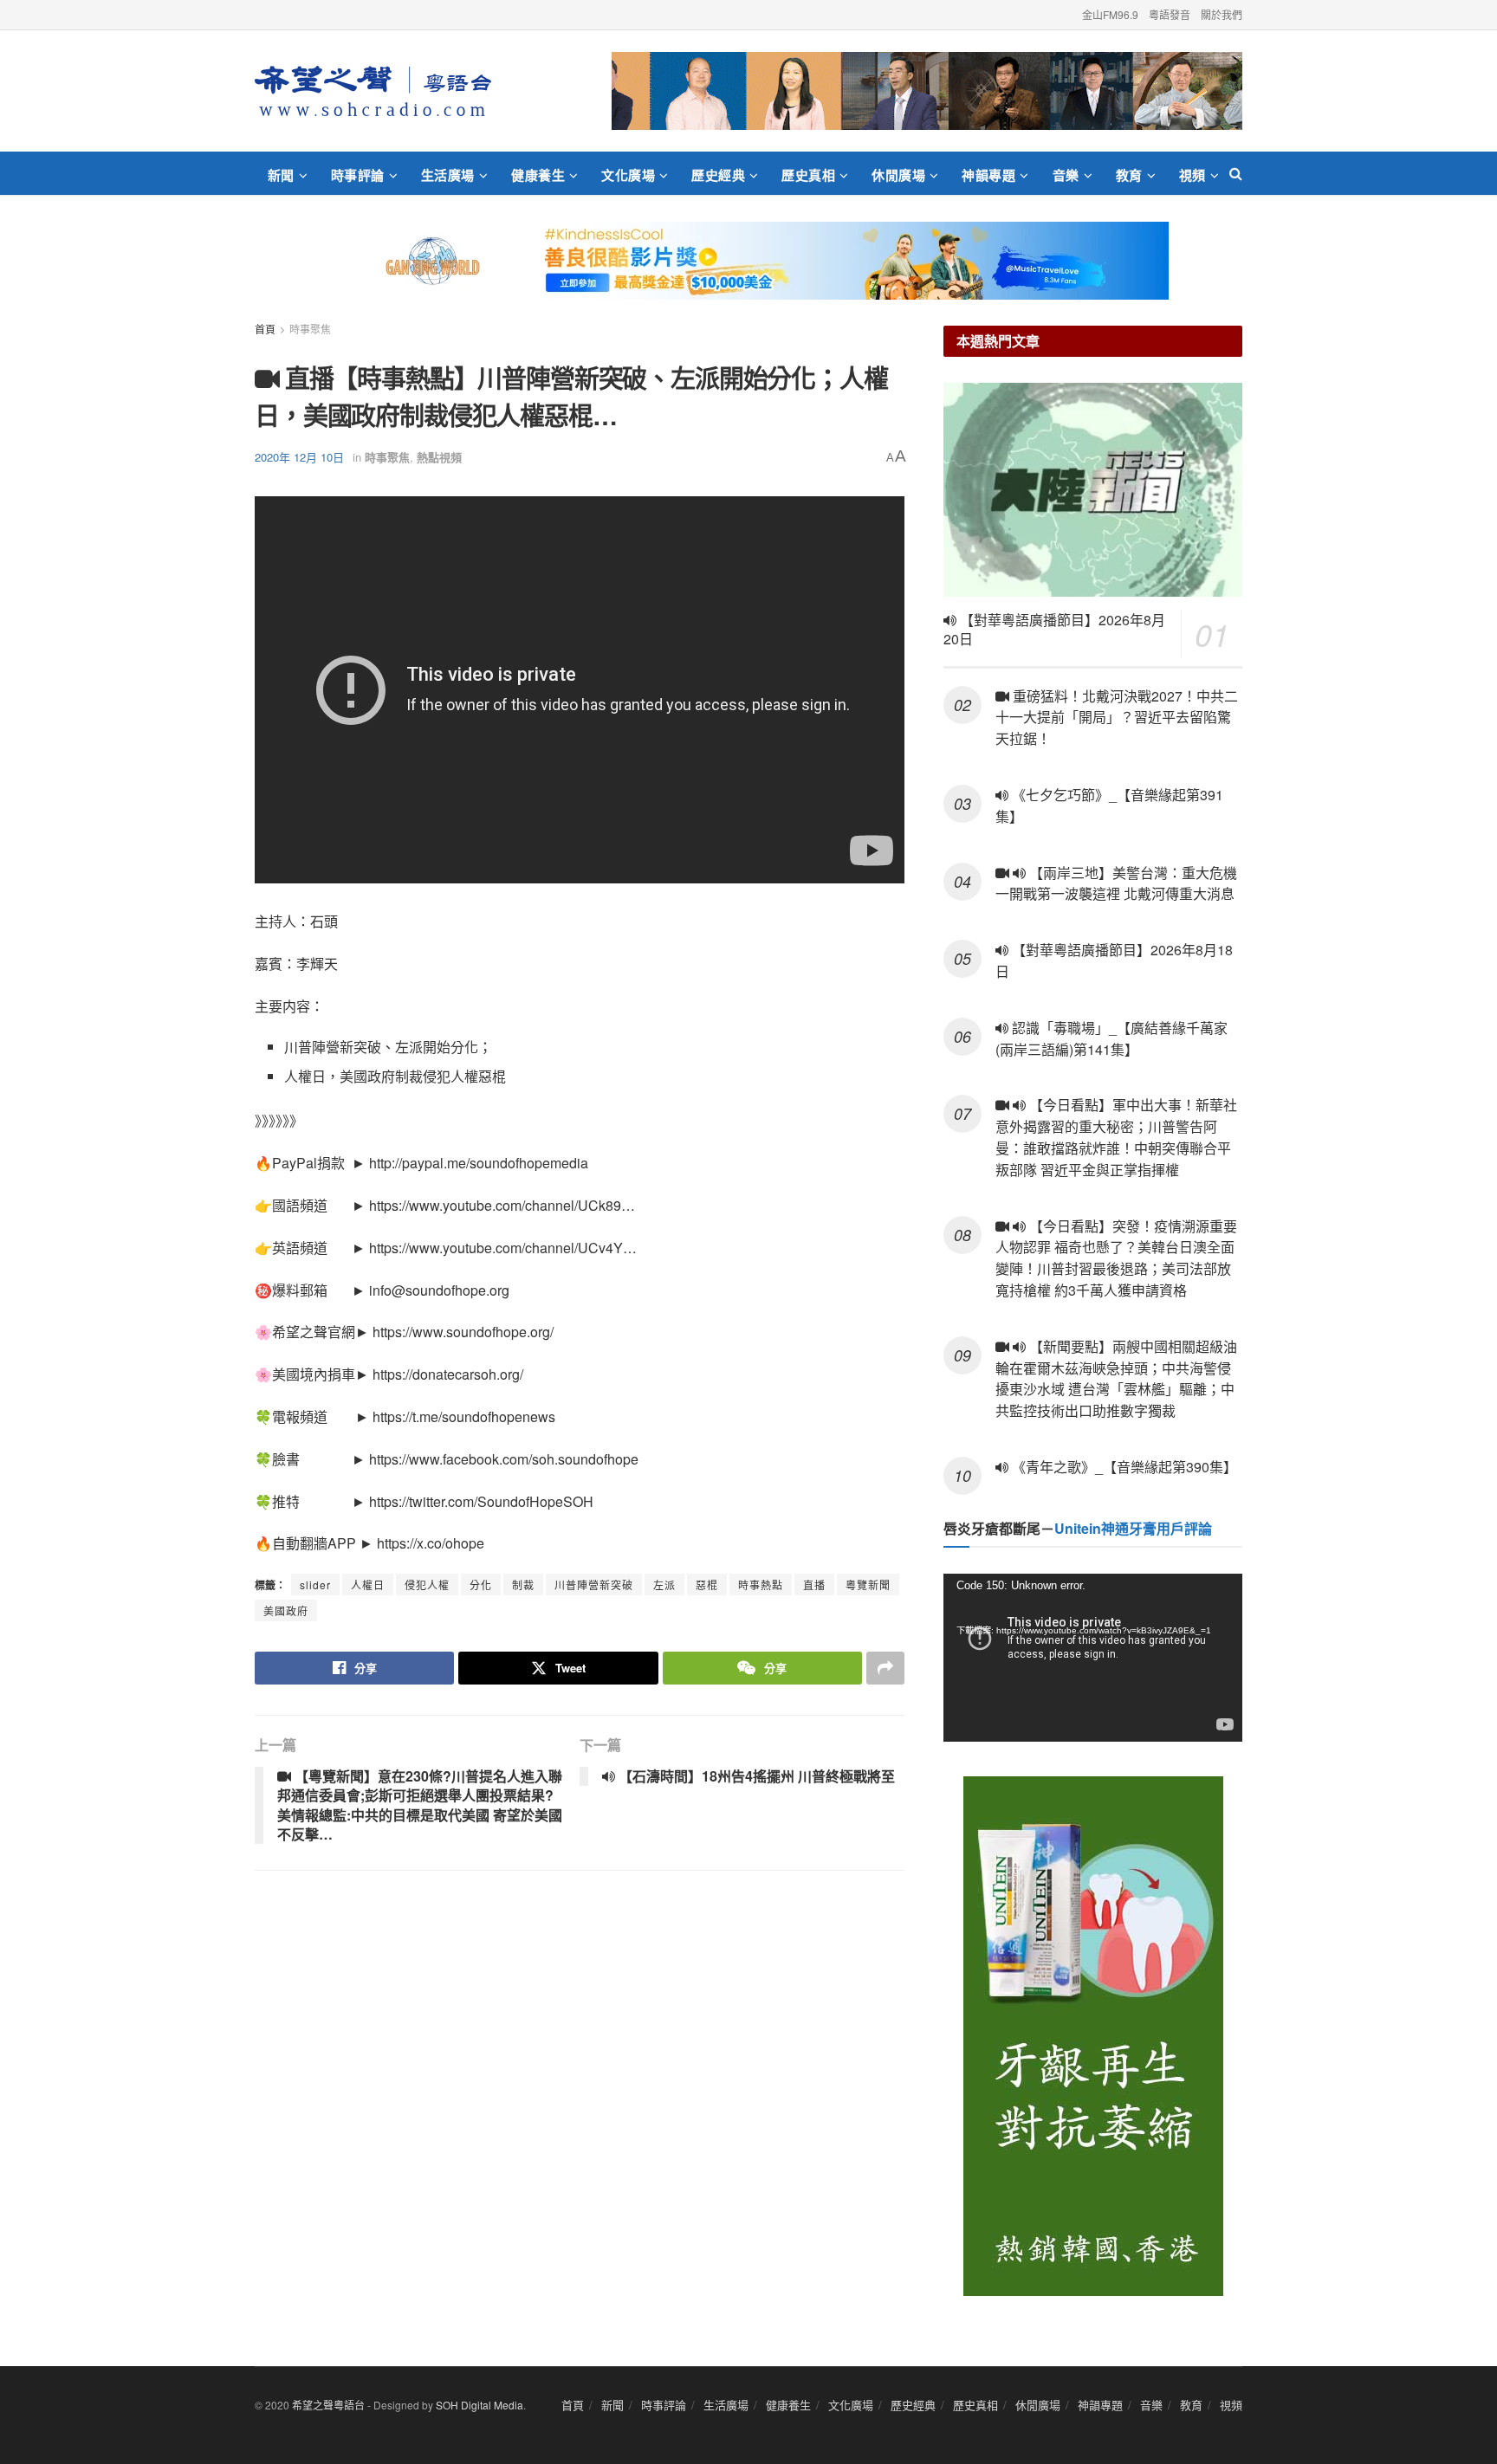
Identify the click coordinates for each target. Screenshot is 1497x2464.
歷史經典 (718, 175)
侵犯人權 (427, 1584)
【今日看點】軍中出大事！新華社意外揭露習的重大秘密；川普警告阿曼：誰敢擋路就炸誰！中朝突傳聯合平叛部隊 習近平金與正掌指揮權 (1116, 1137)
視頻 (1192, 175)
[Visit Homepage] (373, 91)
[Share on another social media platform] (885, 1668)
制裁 (523, 1584)
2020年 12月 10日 (299, 457)
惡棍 (707, 1584)
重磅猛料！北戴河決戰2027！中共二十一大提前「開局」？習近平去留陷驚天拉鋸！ (1117, 718)
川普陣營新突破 (594, 1584)
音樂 (1066, 175)
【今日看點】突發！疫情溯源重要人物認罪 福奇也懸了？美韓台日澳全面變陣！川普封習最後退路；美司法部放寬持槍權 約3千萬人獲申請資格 (1116, 1258)
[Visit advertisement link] (927, 91)
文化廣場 (628, 175)
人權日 (368, 1584)
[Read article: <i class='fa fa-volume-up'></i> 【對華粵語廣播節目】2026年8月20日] (1093, 490)
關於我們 (1222, 14)
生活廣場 (448, 175)
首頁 (265, 329)
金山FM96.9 (1110, 14)
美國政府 (286, 1610)
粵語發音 (1170, 14)
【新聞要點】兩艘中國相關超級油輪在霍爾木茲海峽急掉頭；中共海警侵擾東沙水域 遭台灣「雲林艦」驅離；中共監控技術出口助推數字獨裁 (1116, 1378)
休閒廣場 (898, 175)
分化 (481, 1584)
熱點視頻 (439, 457)
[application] (1093, 1658)
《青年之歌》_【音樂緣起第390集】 (1123, 1467)
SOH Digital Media (480, 2405)
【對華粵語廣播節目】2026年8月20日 (1054, 630)
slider (315, 1584)
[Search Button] (1236, 173)
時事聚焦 (310, 329)
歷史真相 (808, 175)
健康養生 (538, 175)
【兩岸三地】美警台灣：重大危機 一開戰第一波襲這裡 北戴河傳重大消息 (1116, 883)
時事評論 (358, 175)
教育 (1129, 175)
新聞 (281, 175)
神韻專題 (988, 175)
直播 (814, 1584)
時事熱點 (761, 1584)
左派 (664, 1584)
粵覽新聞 (868, 1584)
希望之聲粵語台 (328, 2405)
